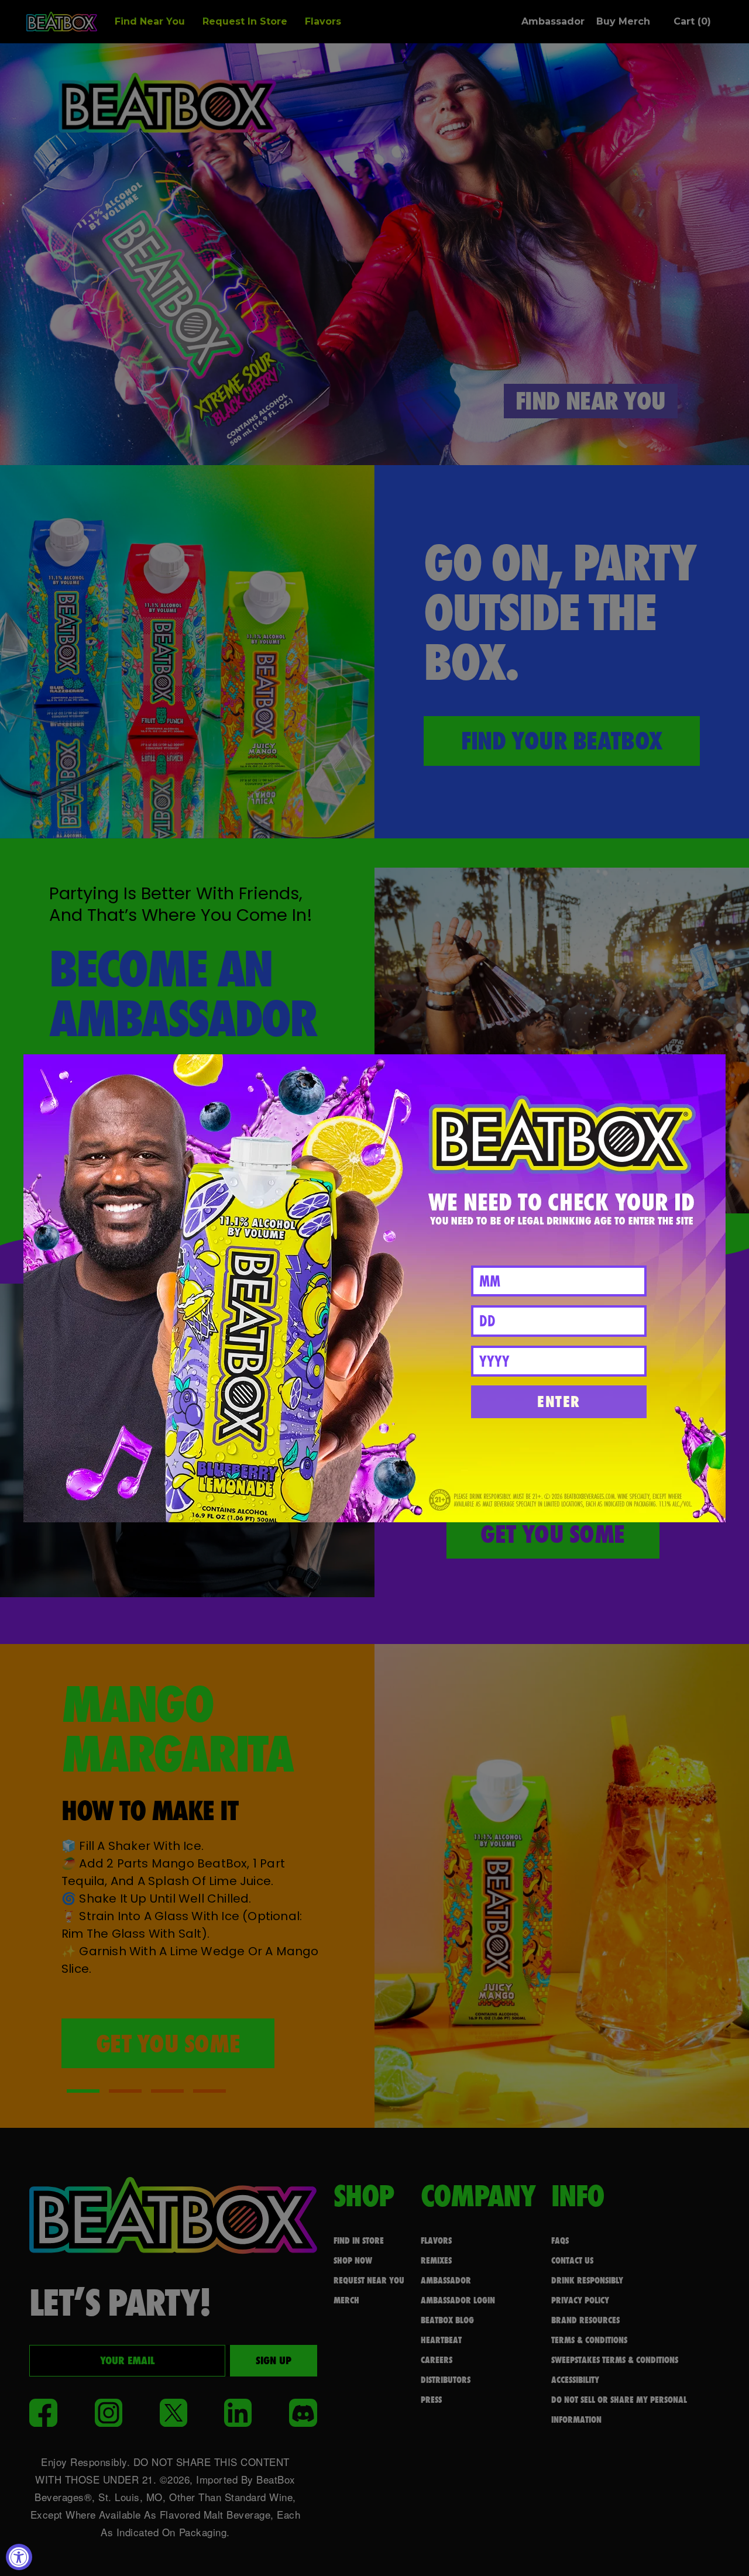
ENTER (559, 1402)
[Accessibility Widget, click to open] (19, 2557)
